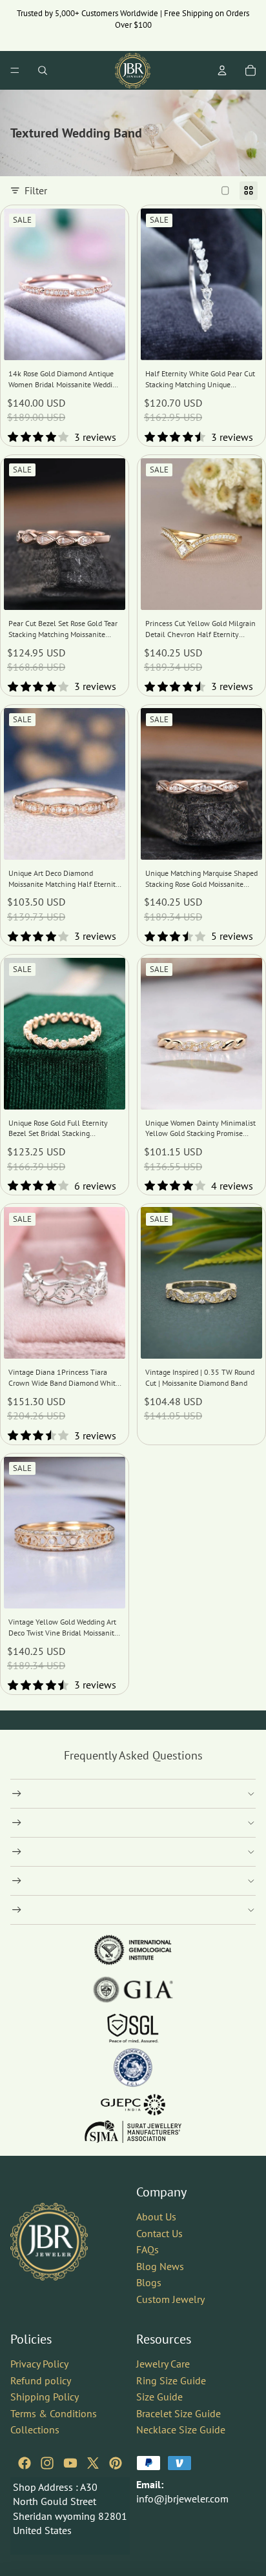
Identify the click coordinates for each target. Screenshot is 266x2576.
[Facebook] (25, 2462)
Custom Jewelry (170, 2299)
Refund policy (41, 2380)
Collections (35, 2429)
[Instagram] (47, 2462)
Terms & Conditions (54, 2413)
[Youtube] (70, 2462)
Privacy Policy (39, 2363)
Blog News (160, 2266)
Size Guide (159, 2397)
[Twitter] (93, 2462)
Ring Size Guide (171, 2380)
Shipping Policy (45, 2397)
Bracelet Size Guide (179, 2413)
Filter (36, 190)
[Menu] (15, 70)
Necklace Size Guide (181, 2429)
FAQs (148, 2249)
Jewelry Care (163, 2363)
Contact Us (159, 2233)
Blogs (149, 2282)
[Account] (222, 70)
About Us (156, 2216)
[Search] (43, 70)
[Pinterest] (116, 2462)
